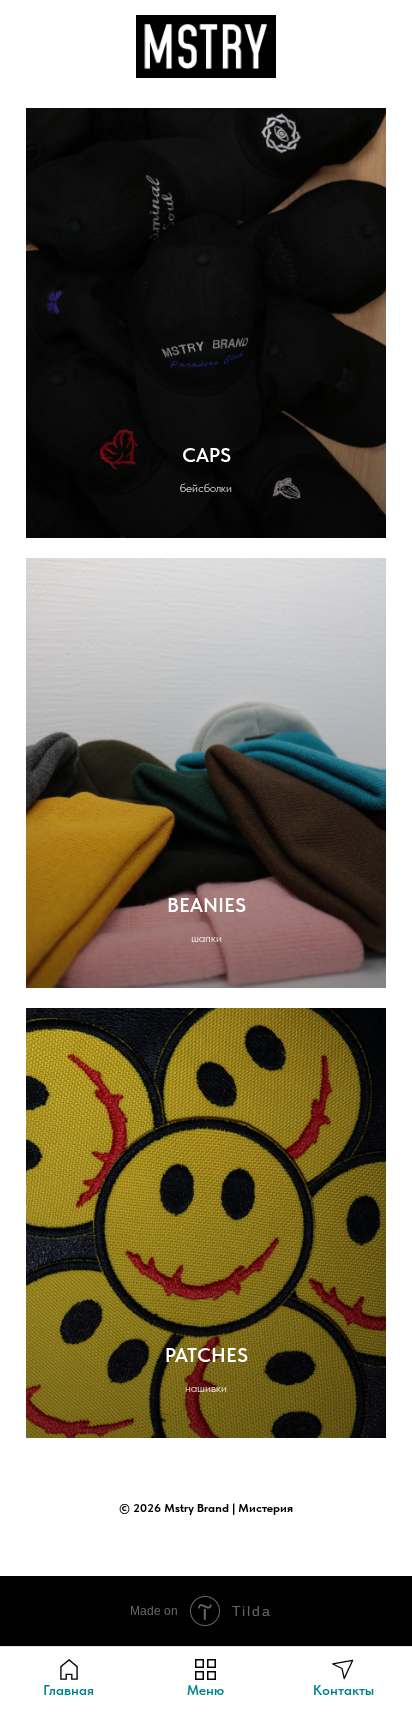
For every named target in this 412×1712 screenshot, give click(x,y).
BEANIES (206, 905)
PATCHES (206, 1355)
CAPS (206, 455)
